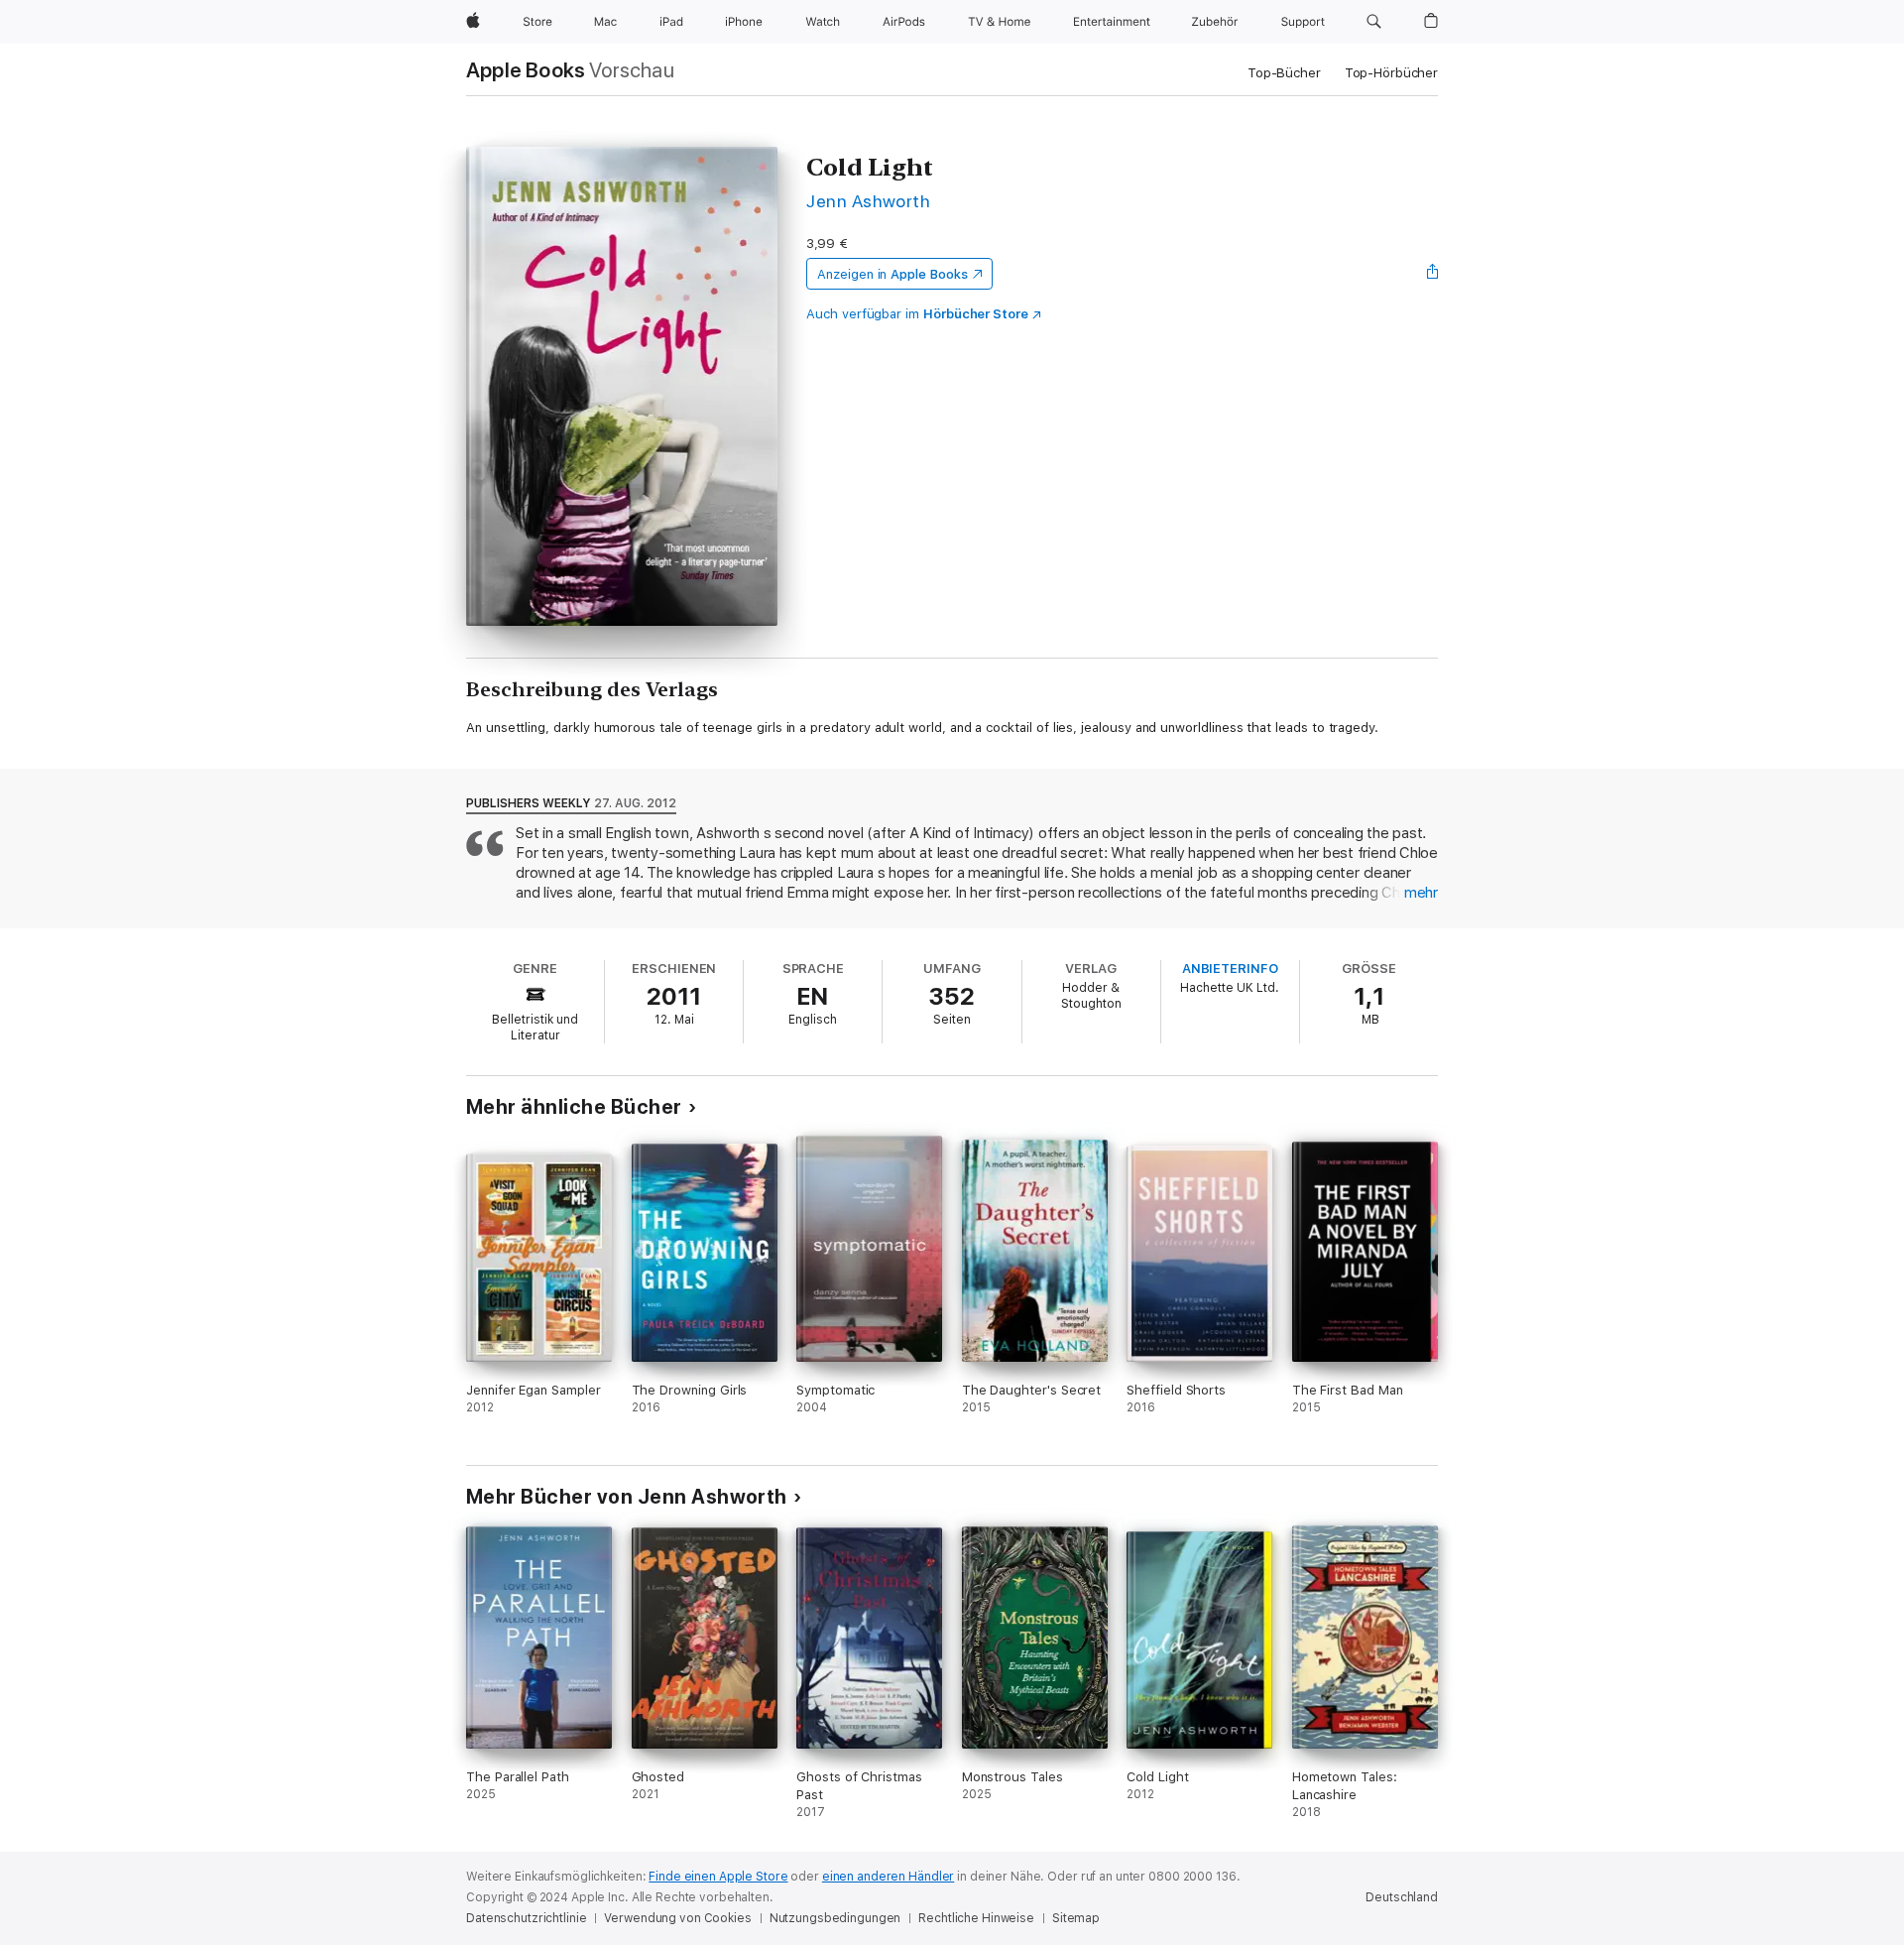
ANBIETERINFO (1230, 969)
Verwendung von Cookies (677, 1918)
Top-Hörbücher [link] (1391, 73)
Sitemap (1076, 1918)
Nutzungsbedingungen (835, 1918)
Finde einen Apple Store (718, 1877)
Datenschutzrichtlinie (526, 1918)
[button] (1374, 22)
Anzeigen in (892, 274)
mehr (1421, 893)
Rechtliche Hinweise (976, 1918)
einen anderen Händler (888, 1877)
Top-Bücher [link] (1284, 73)
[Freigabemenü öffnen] (1433, 274)
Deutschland (1402, 1897)
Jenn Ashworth (868, 201)
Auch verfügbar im (917, 314)
